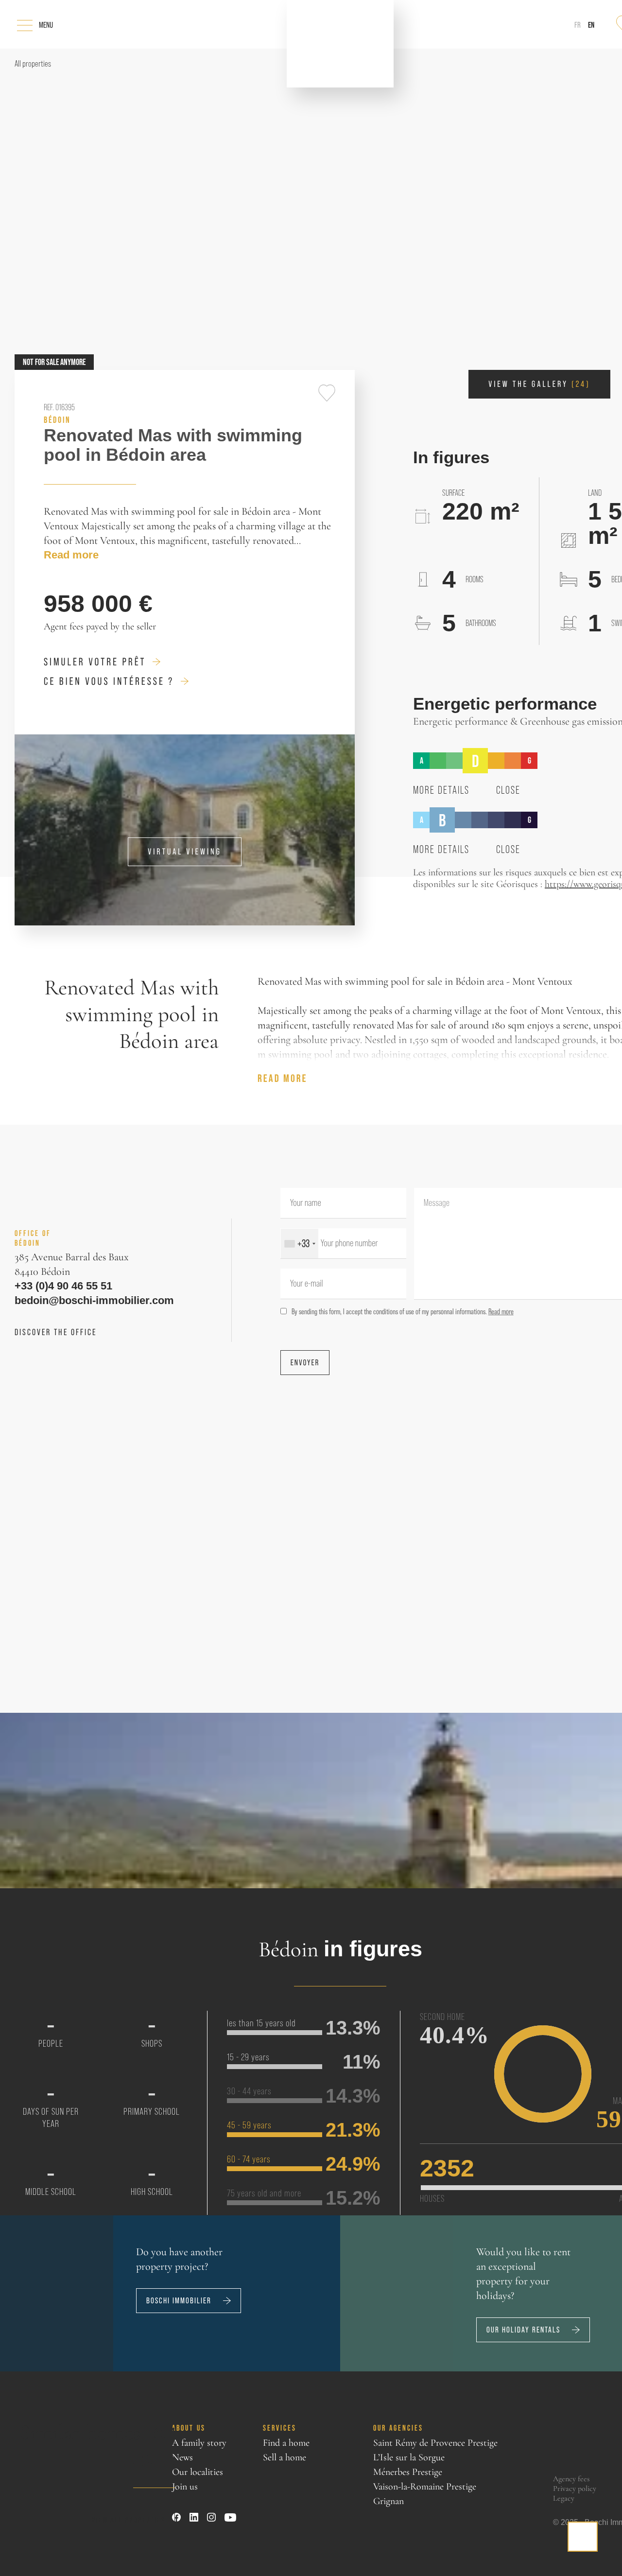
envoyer (305, 1363)
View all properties (128, 2518)
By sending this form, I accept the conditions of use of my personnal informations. (403, 1311)
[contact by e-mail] (583, 2537)
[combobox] (300, 1244)
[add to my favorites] (327, 393)
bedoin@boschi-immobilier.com (82, 1301)
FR (578, 25)
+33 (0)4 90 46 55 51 (54, 1286)
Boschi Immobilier (179, 2301)
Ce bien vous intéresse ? (109, 681)
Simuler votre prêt (95, 662)
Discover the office (56, 1332)
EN (591, 25)
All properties (33, 64)
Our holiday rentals (523, 2330)
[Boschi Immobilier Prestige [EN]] (340, 44)
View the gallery (539, 384)
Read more (67, 555)
